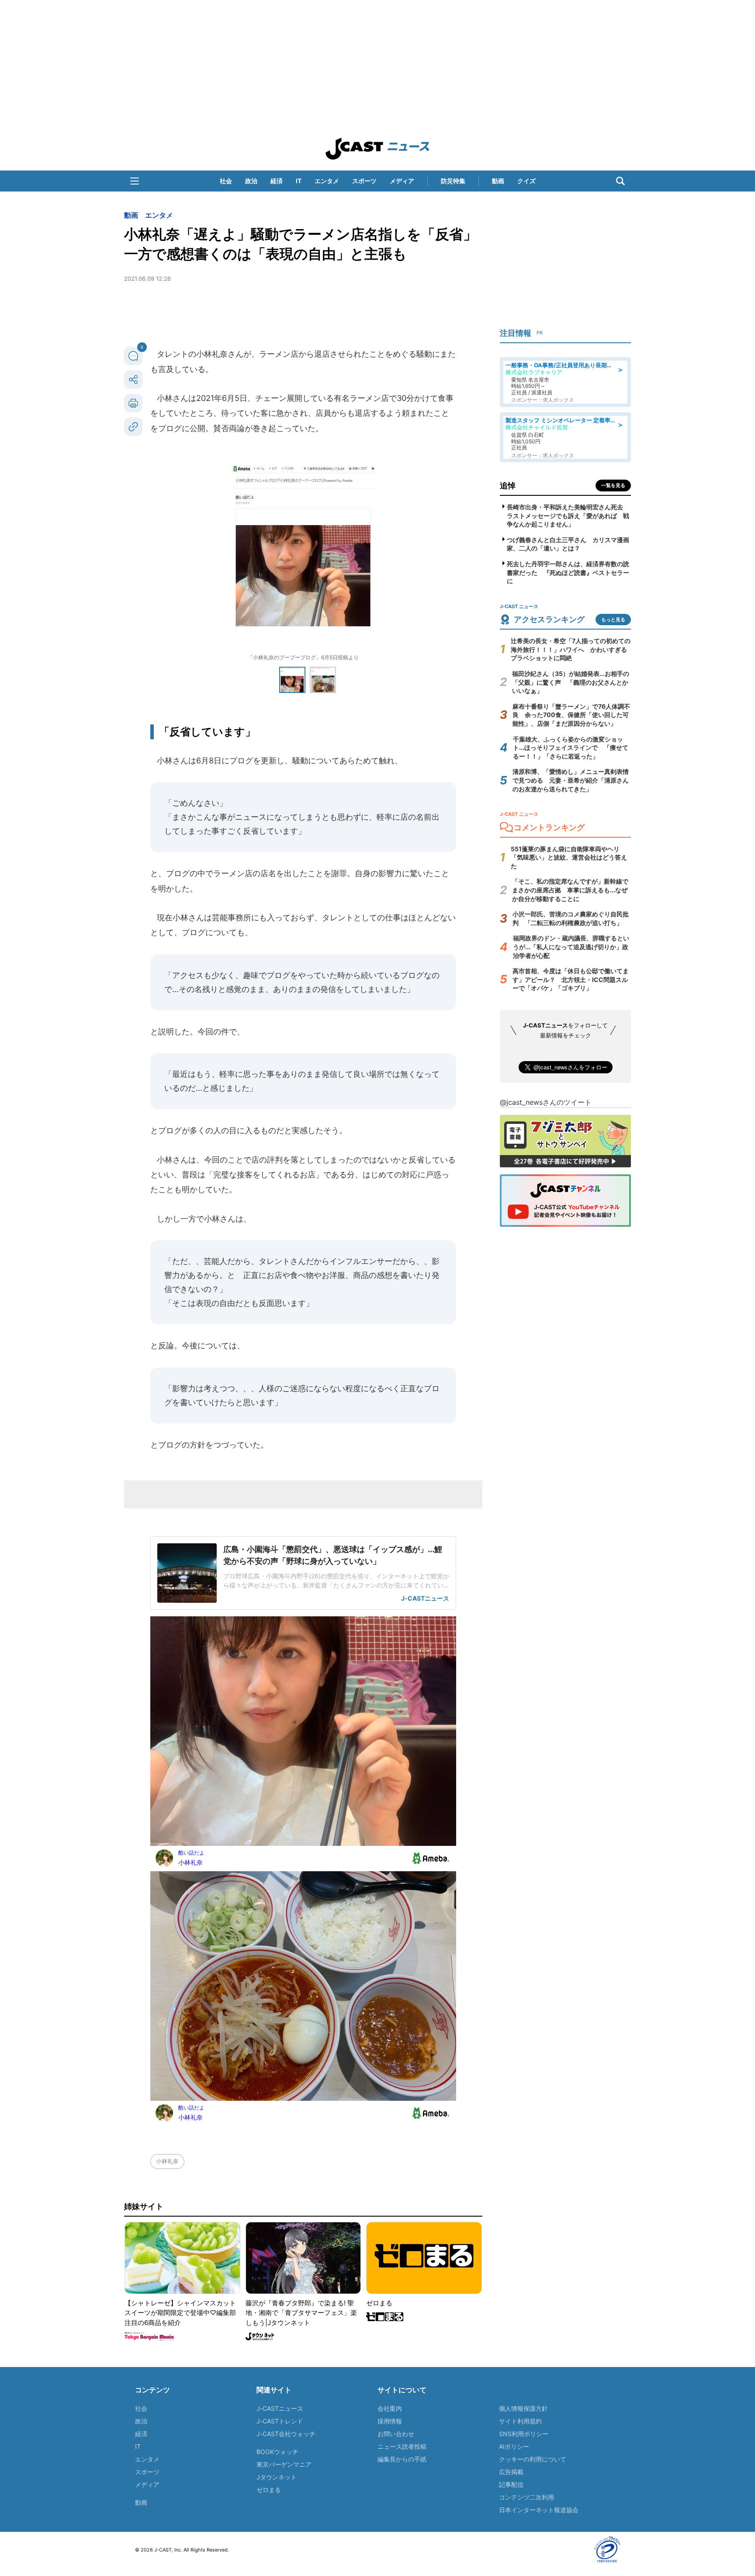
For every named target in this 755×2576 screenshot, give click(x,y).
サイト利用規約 (520, 2421)
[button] (135, 181)
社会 (226, 181)
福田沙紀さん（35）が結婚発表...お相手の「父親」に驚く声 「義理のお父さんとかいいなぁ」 (571, 682)
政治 (251, 181)
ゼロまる (269, 2490)
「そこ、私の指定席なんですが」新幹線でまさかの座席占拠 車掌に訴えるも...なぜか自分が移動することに (570, 890)
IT (299, 181)
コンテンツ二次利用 (526, 2497)
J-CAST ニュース (377, 149)
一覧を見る (613, 485)
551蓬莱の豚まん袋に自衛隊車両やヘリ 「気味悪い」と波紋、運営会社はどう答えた (569, 857)
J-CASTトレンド (280, 2421)
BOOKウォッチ (277, 2452)
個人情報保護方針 (523, 2408)
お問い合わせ (396, 2434)
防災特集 (453, 181)
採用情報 (390, 2421)
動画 (498, 181)
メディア (402, 181)
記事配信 (511, 2484)
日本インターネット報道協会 (539, 2510)
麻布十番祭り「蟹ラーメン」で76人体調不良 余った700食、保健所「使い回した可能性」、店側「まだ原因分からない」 (571, 715)
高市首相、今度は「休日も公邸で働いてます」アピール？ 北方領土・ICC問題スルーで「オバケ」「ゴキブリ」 (571, 979)
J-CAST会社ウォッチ (286, 2434)
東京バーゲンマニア (284, 2464)
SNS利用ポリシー (524, 2434)
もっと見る (613, 620)
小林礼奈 (167, 2161)
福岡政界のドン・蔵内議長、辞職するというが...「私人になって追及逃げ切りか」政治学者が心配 (571, 947)
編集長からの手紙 (402, 2459)
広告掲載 (511, 2472)
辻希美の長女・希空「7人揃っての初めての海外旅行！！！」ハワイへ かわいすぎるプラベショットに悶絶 (571, 649)
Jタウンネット (277, 2477)
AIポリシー (514, 2446)
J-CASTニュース (280, 2408)
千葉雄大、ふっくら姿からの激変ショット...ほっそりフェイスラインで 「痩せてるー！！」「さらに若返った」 (571, 748)
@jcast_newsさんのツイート (546, 1102)
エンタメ (327, 181)
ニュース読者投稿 (402, 2446)
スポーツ (364, 181)
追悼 (508, 486)
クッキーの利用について (533, 2459)
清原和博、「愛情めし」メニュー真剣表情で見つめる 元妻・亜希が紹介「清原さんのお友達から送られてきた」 (571, 780)
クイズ (526, 181)
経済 (277, 181)
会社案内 (390, 2408)
